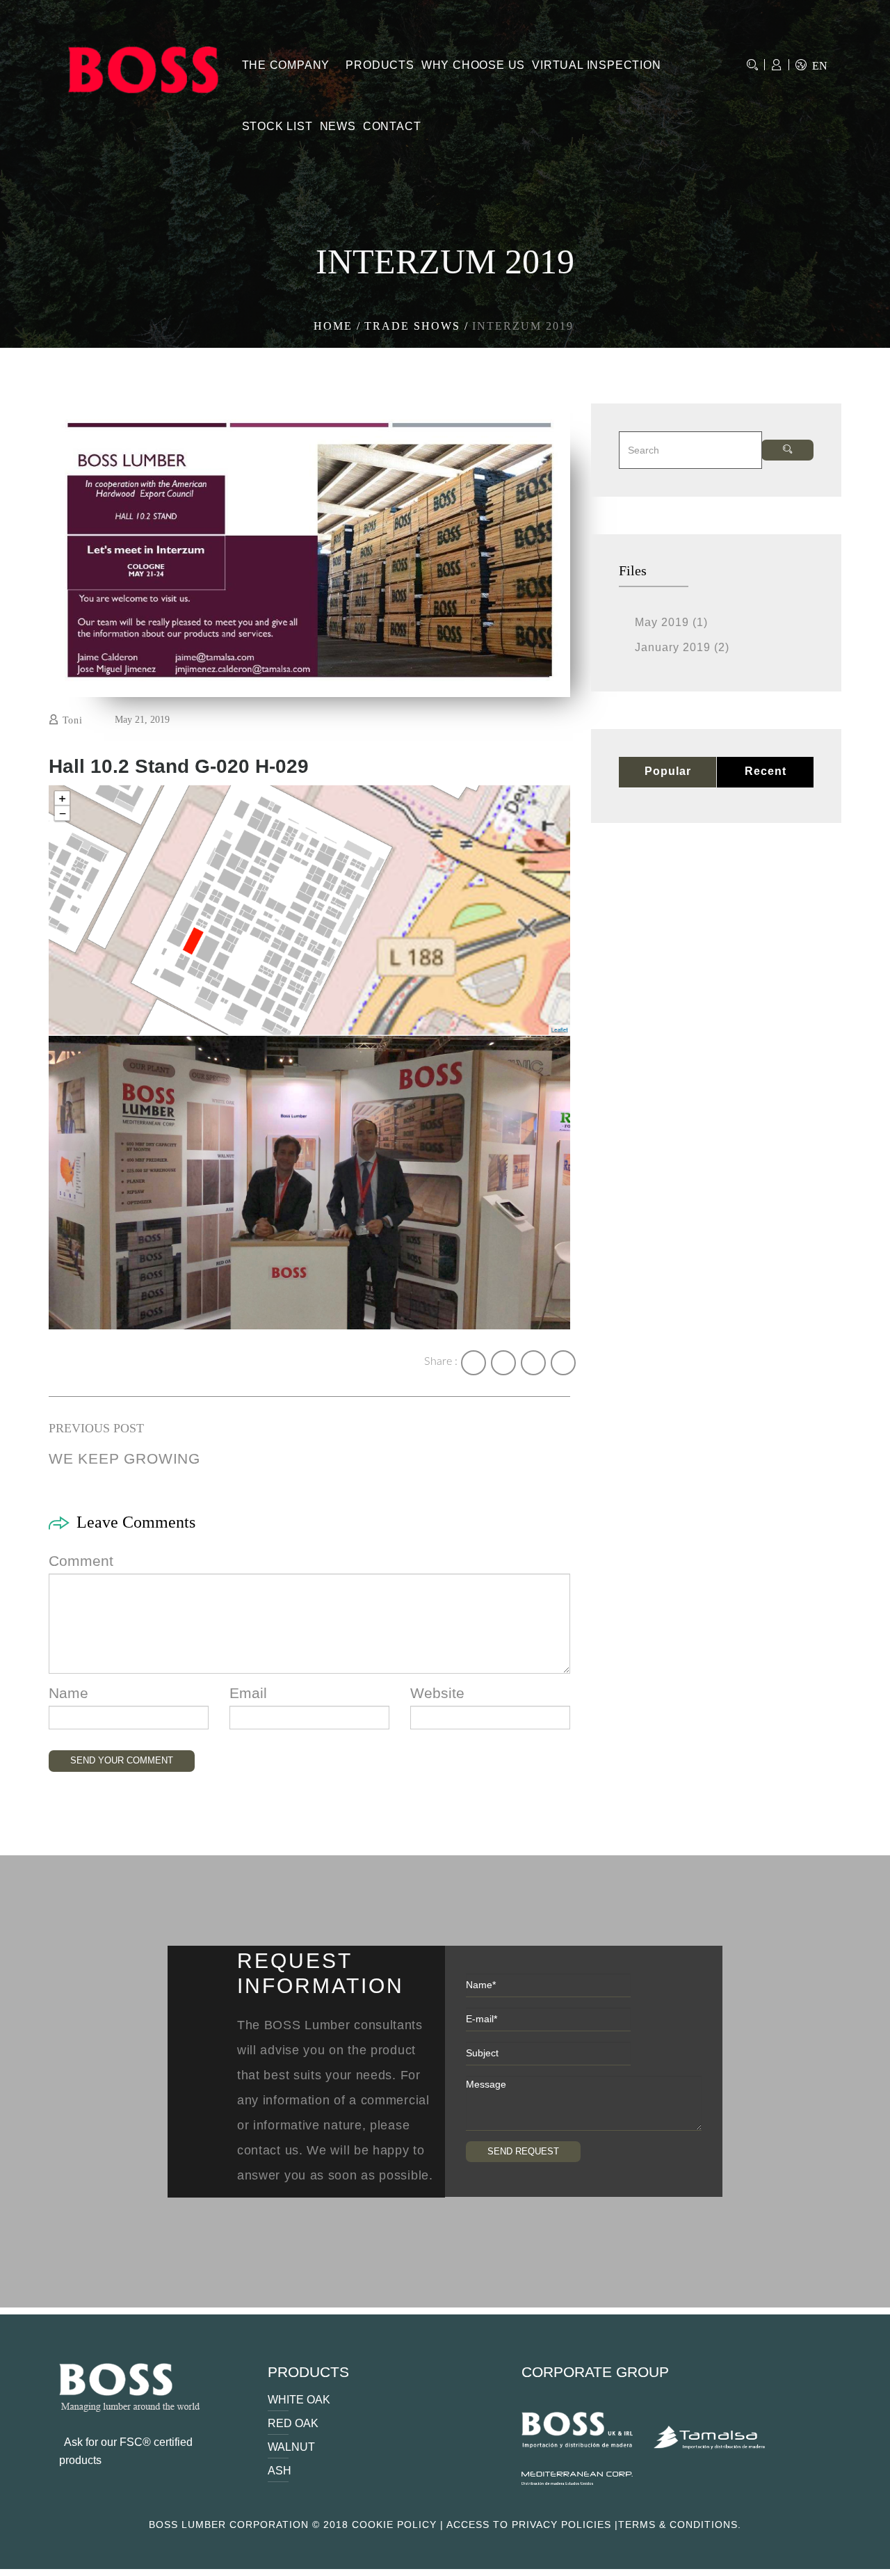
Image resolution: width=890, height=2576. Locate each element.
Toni (73, 720)
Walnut (291, 2447)
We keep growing (124, 1458)
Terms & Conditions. (680, 2525)
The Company (286, 65)
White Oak (299, 2400)
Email (248, 1693)
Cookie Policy (394, 2525)
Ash (280, 2471)
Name (68, 1693)
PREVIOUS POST (96, 1428)
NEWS (338, 126)
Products (380, 65)
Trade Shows (412, 326)
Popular (668, 771)
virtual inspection (596, 65)
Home (333, 326)
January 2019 (673, 647)
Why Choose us (473, 65)
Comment (81, 1561)
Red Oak (293, 2423)
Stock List (277, 126)
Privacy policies (561, 2525)
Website (437, 1693)
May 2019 (662, 622)
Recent (766, 771)
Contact (392, 126)
